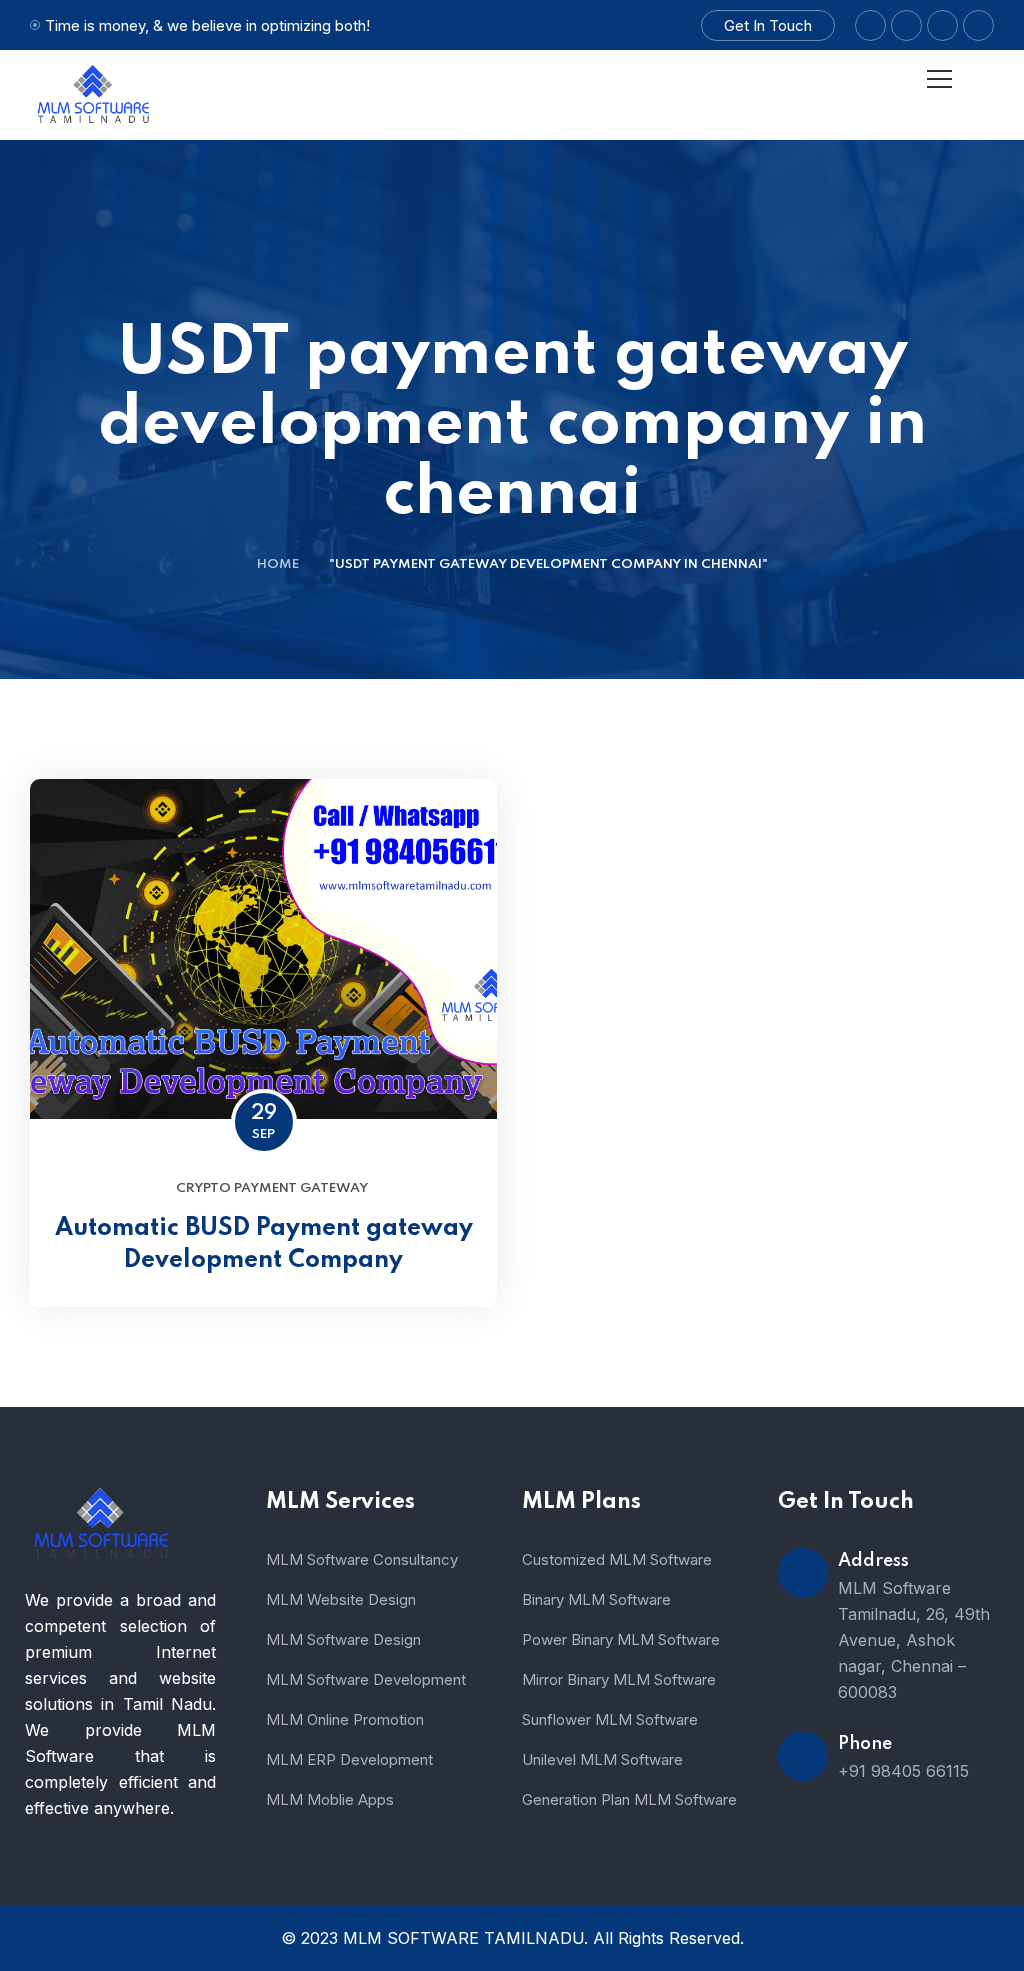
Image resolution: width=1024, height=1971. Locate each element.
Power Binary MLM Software (621, 1639)
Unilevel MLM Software (602, 1759)
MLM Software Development (366, 1679)
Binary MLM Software (596, 1599)
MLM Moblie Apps (330, 1799)
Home (278, 564)
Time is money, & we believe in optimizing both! (207, 25)
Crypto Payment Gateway (272, 1188)
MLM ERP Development (349, 1759)
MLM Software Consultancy (362, 1559)
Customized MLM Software (617, 1559)
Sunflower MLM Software (610, 1719)
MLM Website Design (341, 1599)
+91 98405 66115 (903, 1771)
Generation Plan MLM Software (629, 1799)
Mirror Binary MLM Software (619, 1679)
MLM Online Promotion (345, 1719)
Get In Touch (768, 25)
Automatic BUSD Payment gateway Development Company (264, 1244)
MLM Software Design (343, 1639)
